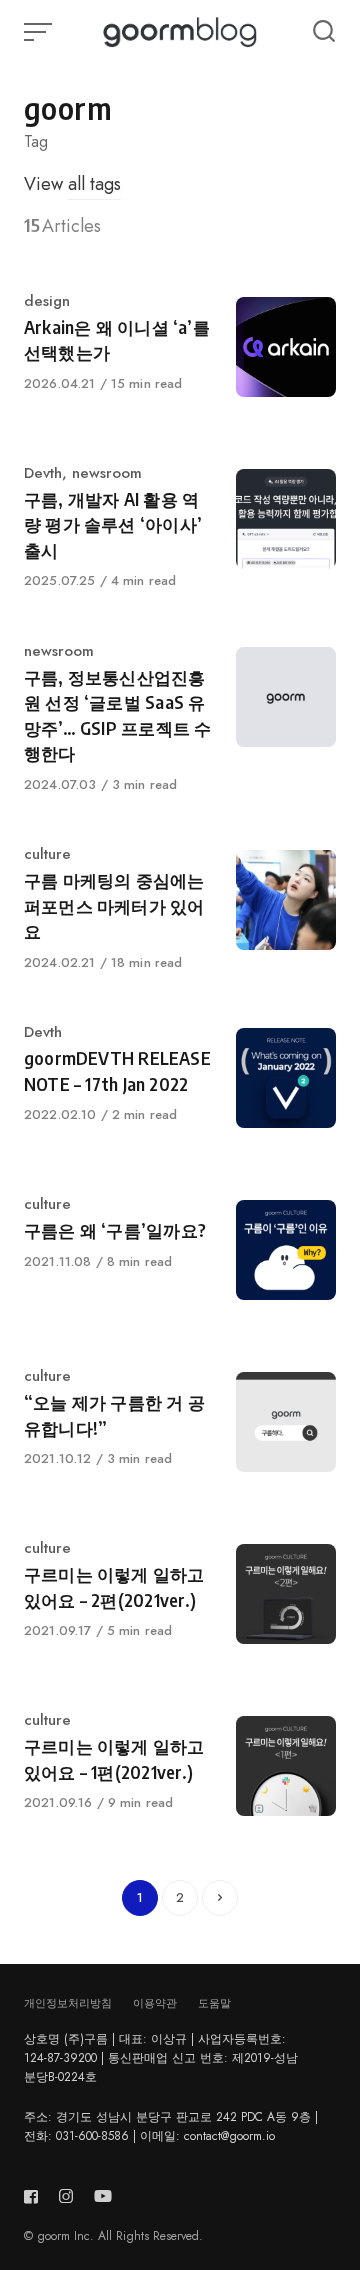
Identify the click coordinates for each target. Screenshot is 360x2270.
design (47, 301)
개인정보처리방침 (68, 2003)
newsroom (107, 473)
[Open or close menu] (40, 32)
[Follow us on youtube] (103, 2196)
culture (47, 854)
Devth (43, 473)
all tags (94, 184)
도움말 (214, 2003)
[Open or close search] (324, 32)
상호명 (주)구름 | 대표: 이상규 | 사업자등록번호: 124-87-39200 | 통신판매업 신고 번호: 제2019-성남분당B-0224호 (161, 2058)
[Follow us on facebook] (35, 2196)
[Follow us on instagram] (66, 2196)
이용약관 (155, 2003)
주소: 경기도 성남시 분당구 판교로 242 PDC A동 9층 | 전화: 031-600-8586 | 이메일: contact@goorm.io (171, 2126)
